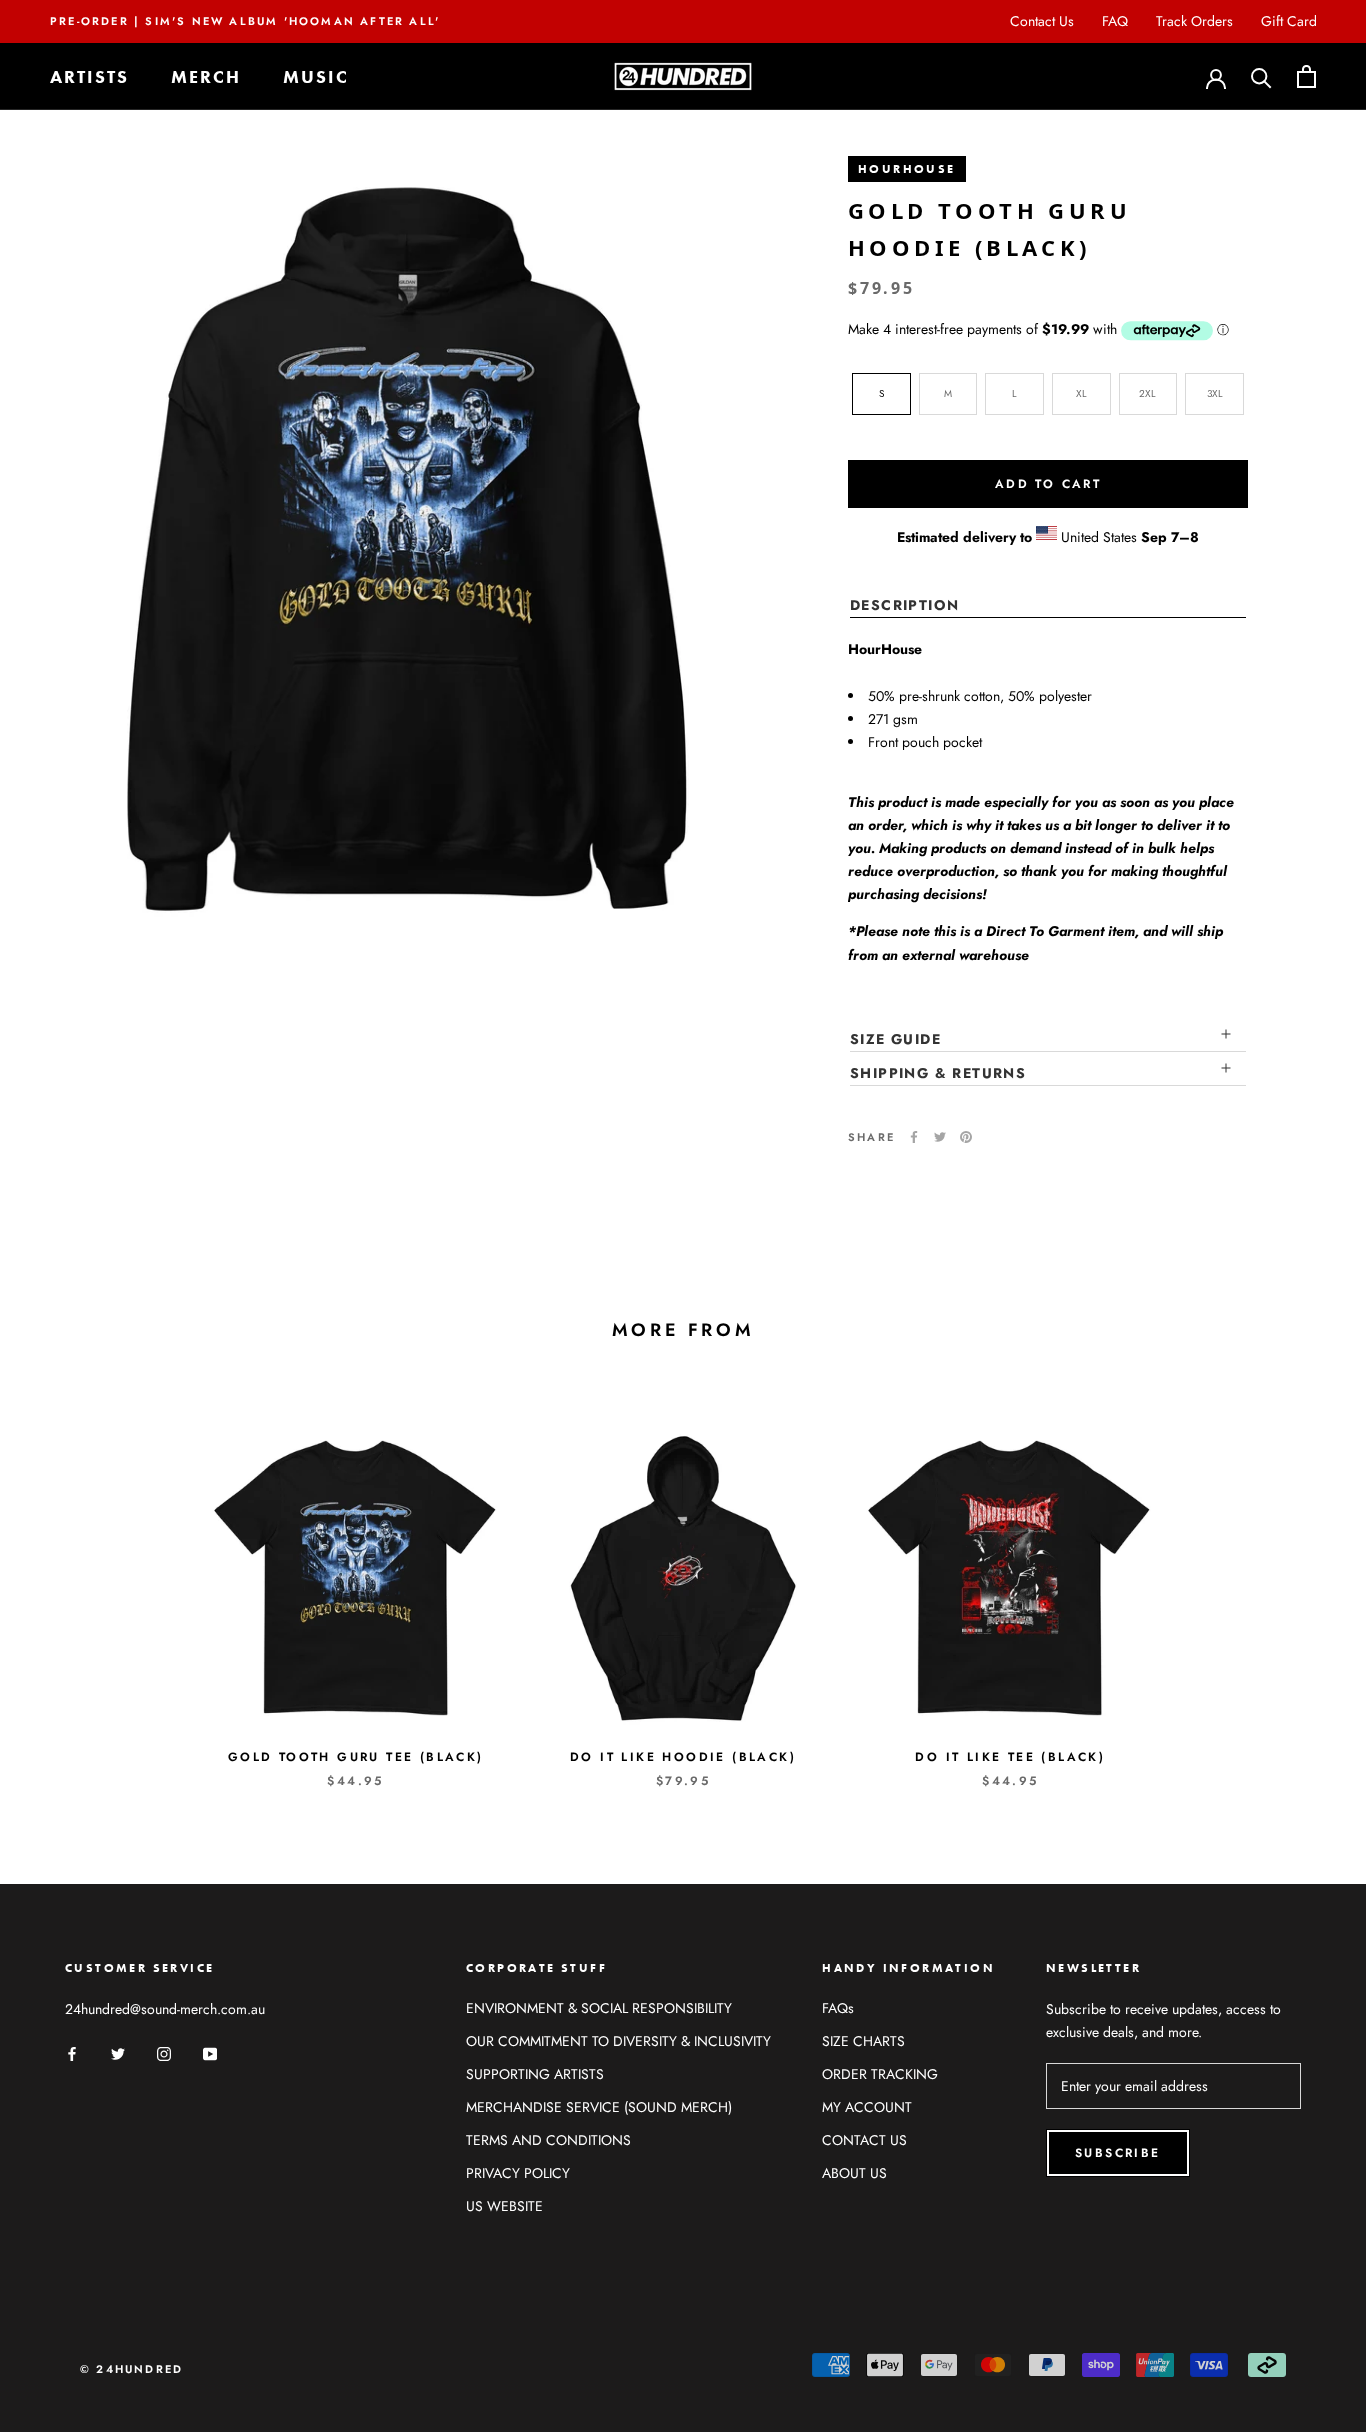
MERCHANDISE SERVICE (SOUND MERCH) (599, 2107)
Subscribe (1118, 2153)
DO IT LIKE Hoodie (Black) (683, 1757)
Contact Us (1042, 21)
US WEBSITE (504, 2206)
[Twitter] (940, 1137)
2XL (1147, 392)
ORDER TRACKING (880, 2074)
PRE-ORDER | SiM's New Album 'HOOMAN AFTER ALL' (245, 21)
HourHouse (907, 169)
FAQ (1115, 21)
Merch (206, 76)
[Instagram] (164, 2052)
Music (316, 76)
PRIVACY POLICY (518, 2173)
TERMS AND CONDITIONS (548, 2140)
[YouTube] (210, 2052)
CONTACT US (864, 2140)
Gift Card (1289, 21)
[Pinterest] (966, 1137)
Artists (89, 76)
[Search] (1261, 76)
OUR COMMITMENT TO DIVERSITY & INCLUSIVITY (618, 2041)
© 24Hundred (131, 2369)
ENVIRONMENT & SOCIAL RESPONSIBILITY (599, 2008)
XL (1081, 392)
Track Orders (1194, 21)
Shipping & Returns (938, 1072)
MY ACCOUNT (867, 2107)
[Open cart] (1306, 76)
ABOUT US (854, 2173)
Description (904, 605)
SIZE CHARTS (863, 2041)
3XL (1215, 392)
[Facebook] (914, 1137)
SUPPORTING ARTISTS (535, 2074)
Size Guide (895, 1038)
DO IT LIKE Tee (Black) (1010, 1757)
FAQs (838, 2008)
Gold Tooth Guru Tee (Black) (356, 1757)
